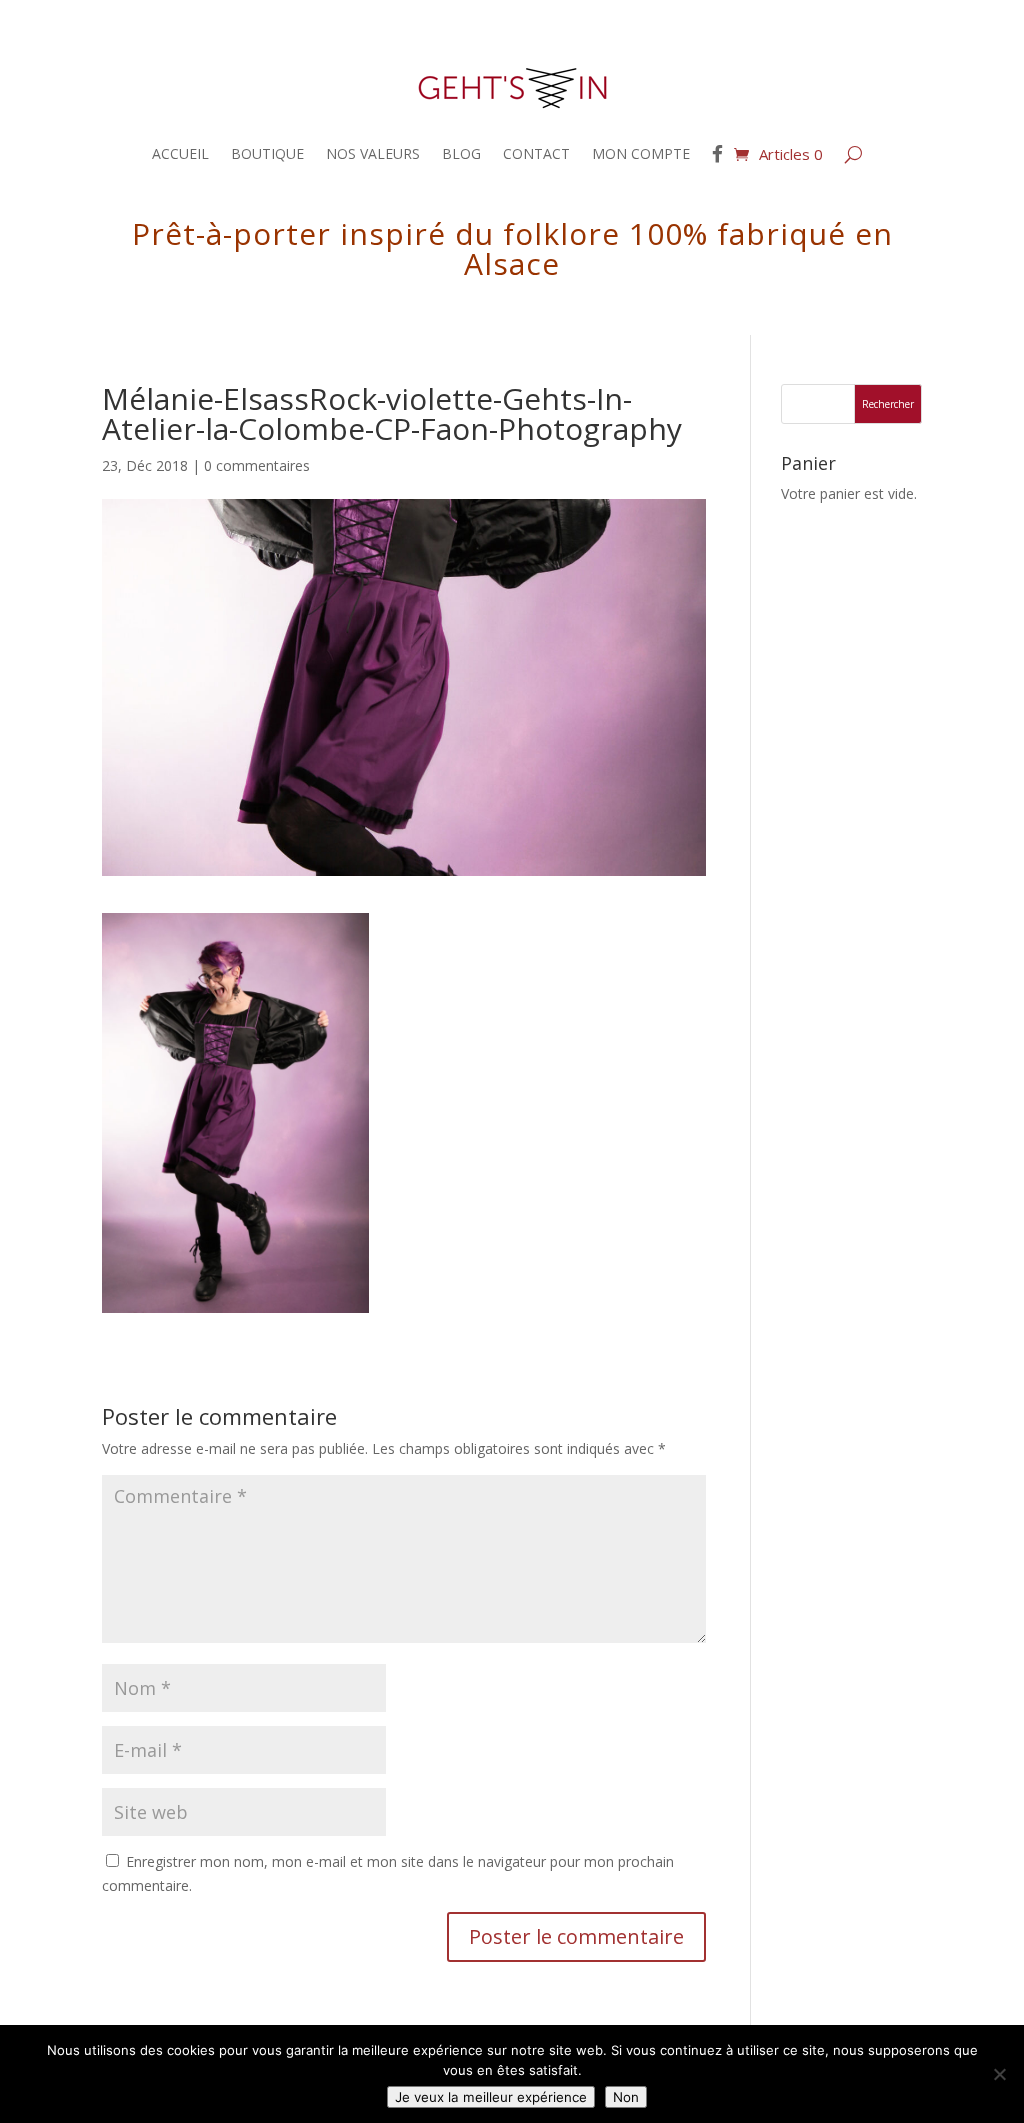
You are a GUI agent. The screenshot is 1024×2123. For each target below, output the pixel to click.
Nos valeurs (373, 153)
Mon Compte (641, 153)
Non (626, 2097)
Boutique (267, 153)
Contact (536, 153)
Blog (461, 153)
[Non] (999, 2074)
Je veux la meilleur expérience (491, 2097)
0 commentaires (257, 465)
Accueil (180, 153)
